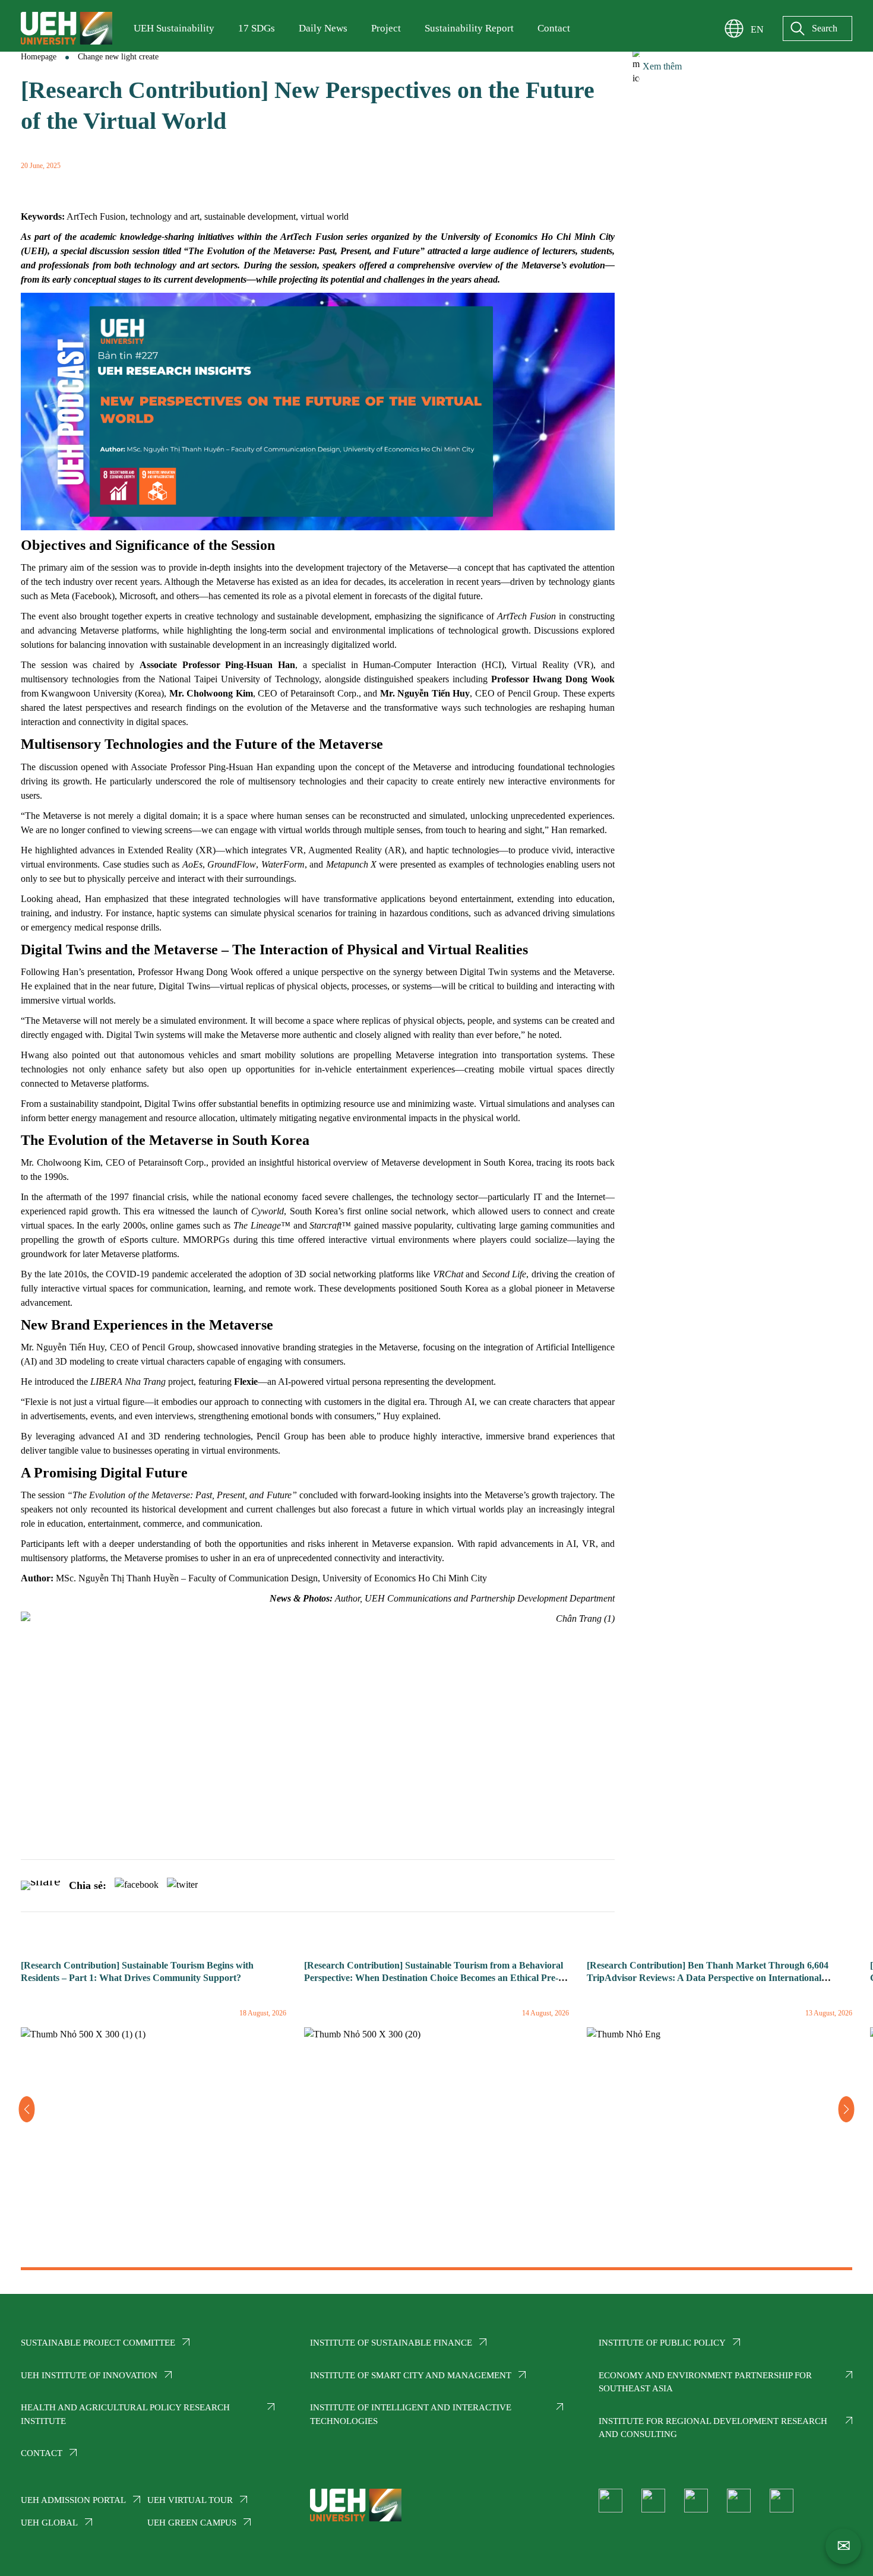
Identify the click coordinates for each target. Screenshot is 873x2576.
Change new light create (118, 57)
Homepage (39, 57)
